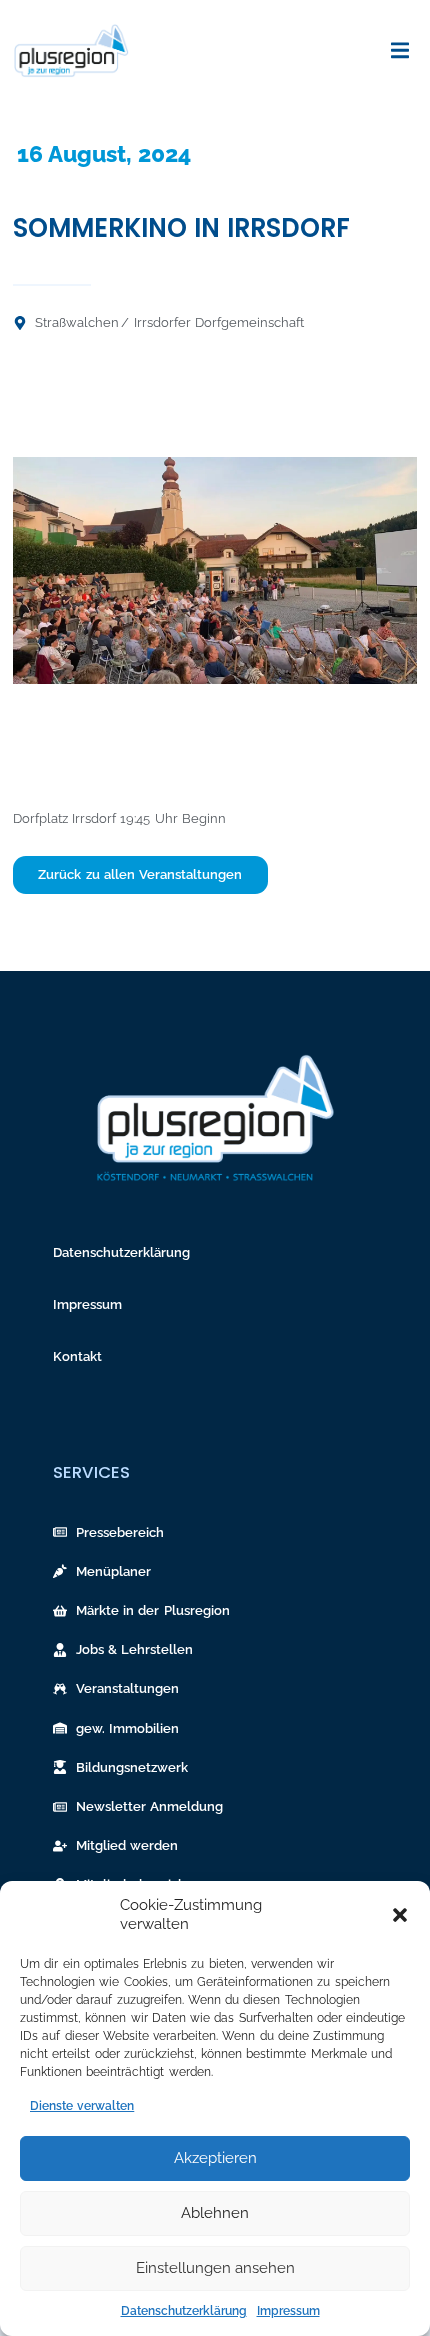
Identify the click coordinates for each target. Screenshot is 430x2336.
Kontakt (77, 1356)
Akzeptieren (215, 2158)
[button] (400, 1915)
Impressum (288, 2311)
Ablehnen (215, 2213)
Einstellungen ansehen (215, 2268)
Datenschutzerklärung (184, 2311)
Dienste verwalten (82, 2106)
